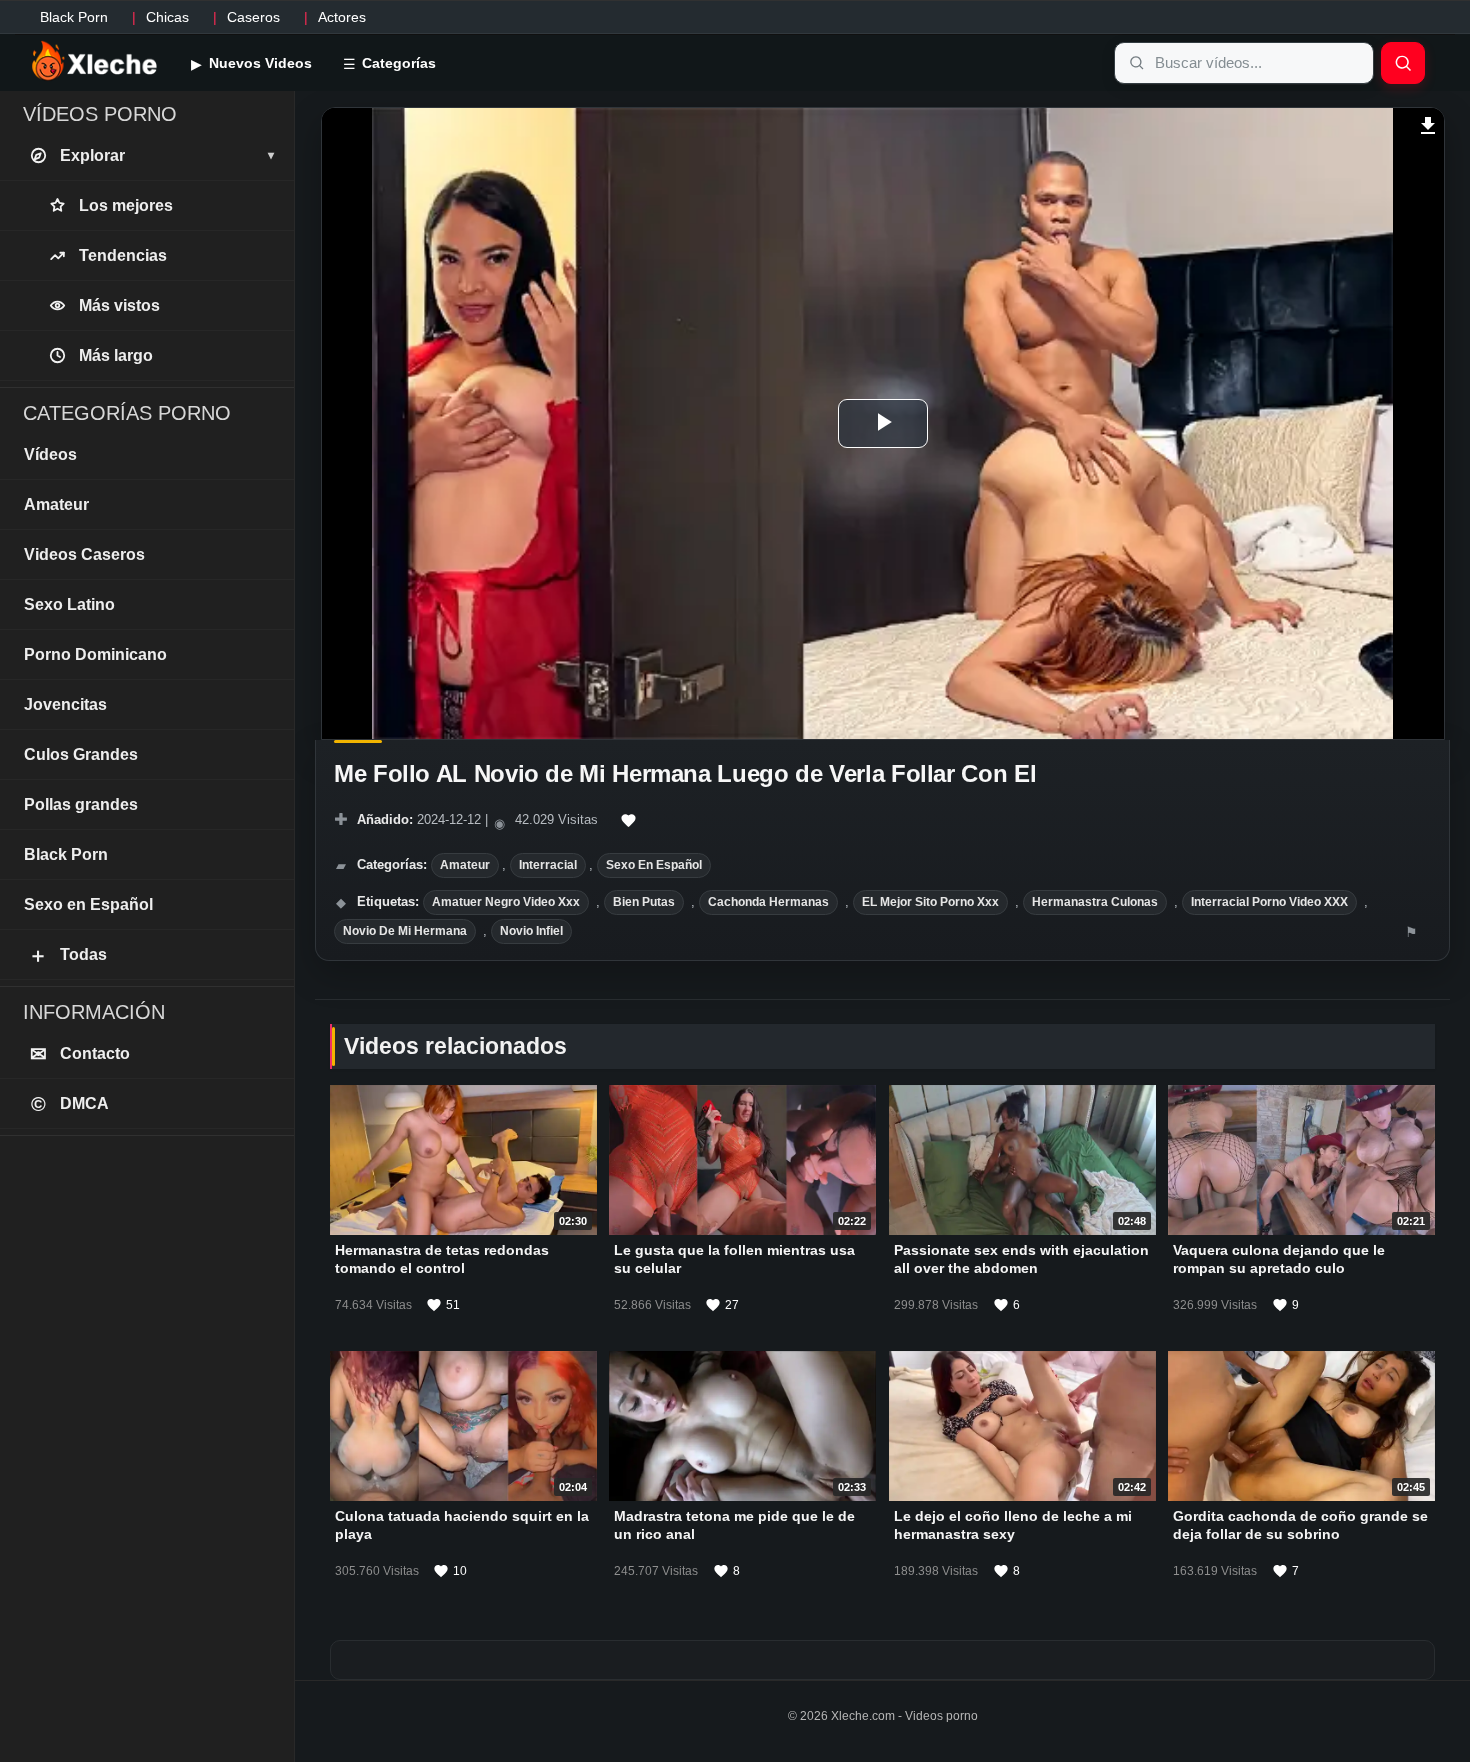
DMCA (70, 1104)
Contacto (80, 1054)
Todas (67, 955)
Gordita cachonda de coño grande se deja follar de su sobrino (1300, 1526)
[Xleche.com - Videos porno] (94, 62)
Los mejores (126, 205)
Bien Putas (644, 902)
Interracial (548, 865)
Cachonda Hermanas (768, 902)
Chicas (167, 17)
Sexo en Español (654, 865)
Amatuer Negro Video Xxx (506, 902)
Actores (342, 17)
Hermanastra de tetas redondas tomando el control (442, 1259)
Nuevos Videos (258, 63)
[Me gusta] (629, 821)
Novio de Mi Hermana (405, 931)
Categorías (397, 63)
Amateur (465, 865)
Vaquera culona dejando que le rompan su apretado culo (1279, 1259)
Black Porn (74, 17)
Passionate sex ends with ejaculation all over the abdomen (1021, 1259)
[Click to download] (1428, 123)
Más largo (116, 355)
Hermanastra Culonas (1095, 902)
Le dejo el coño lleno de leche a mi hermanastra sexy (1013, 1526)
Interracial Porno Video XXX (1269, 902)
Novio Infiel (531, 931)
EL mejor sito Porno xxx (930, 902)
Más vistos (119, 305)
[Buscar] (1403, 63)
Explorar (167, 155)
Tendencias (123, 255)
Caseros (253, 17)
